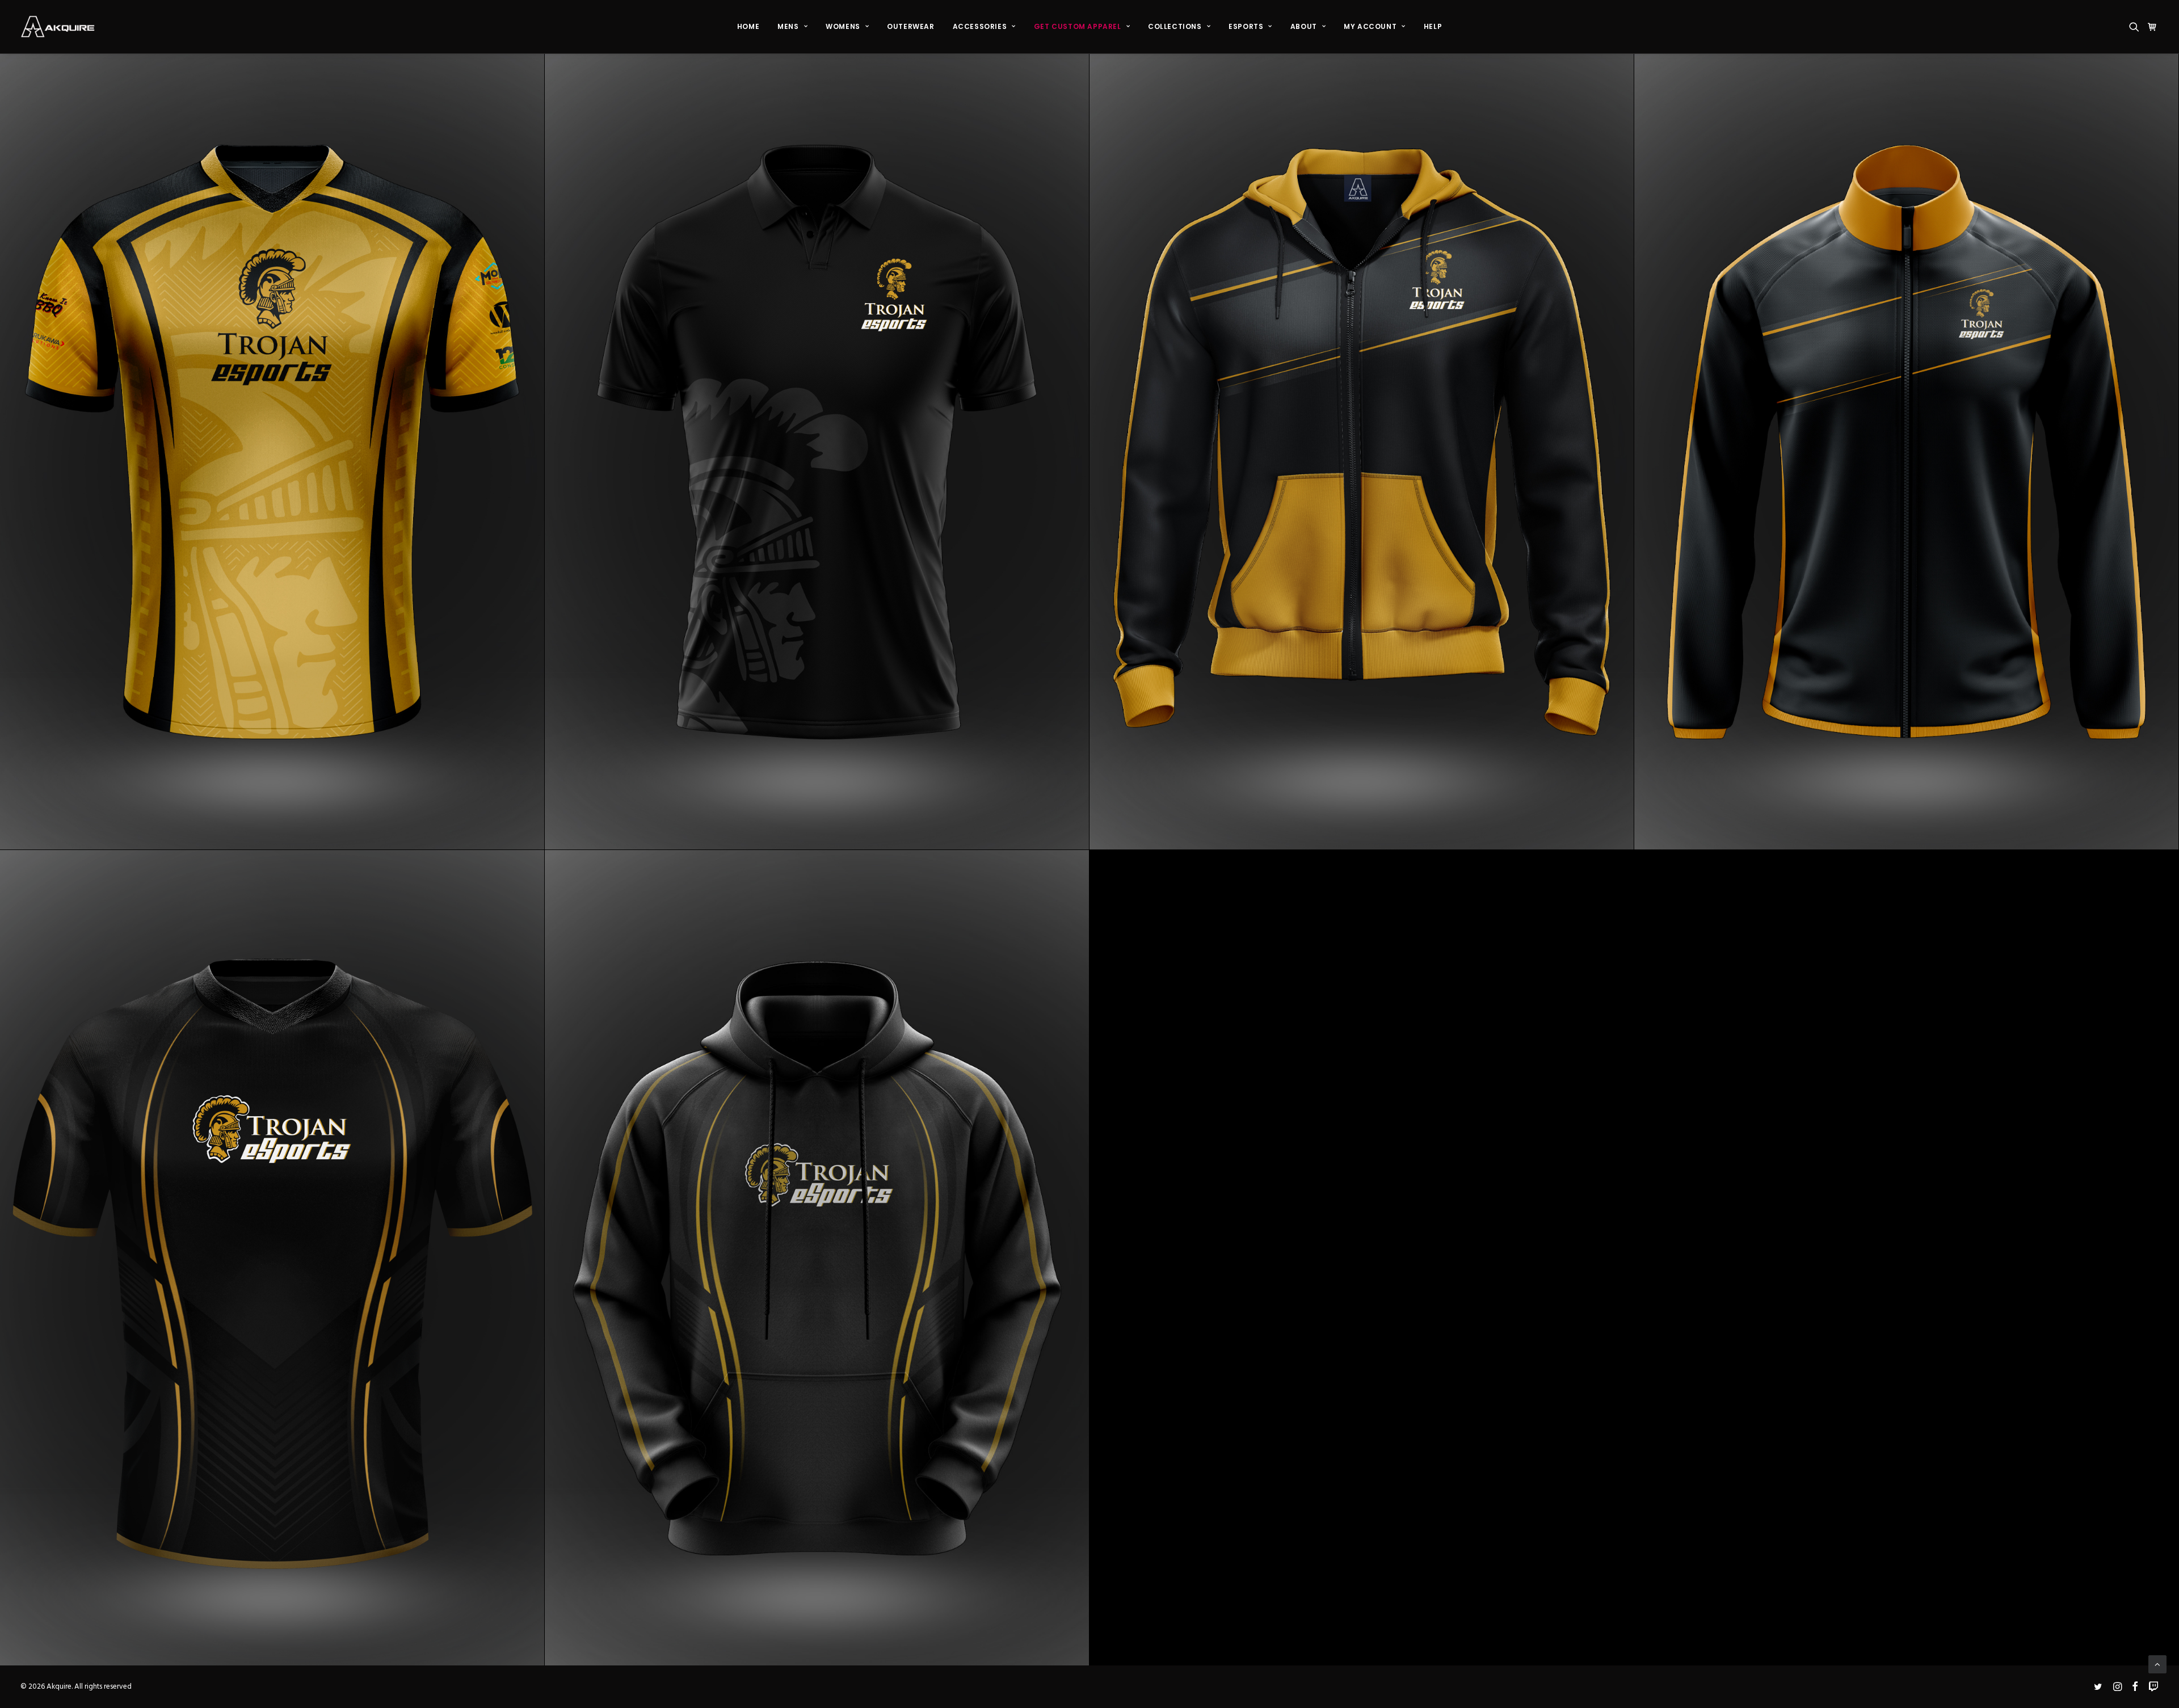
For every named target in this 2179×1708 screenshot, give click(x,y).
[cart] (2151, 27)
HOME (748, 26)
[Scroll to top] (2157, 1664)
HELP (1433, 26)
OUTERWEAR (910, 26)
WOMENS (843, 26)
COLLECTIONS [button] (1175, 26)
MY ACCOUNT (1370, 26)
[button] (2136, 27)
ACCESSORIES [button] (980, 26)
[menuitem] (748, 27)
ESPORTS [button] (1246, 26)
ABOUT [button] (1304, 26)
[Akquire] (58, 27)
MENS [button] (788, 26)
